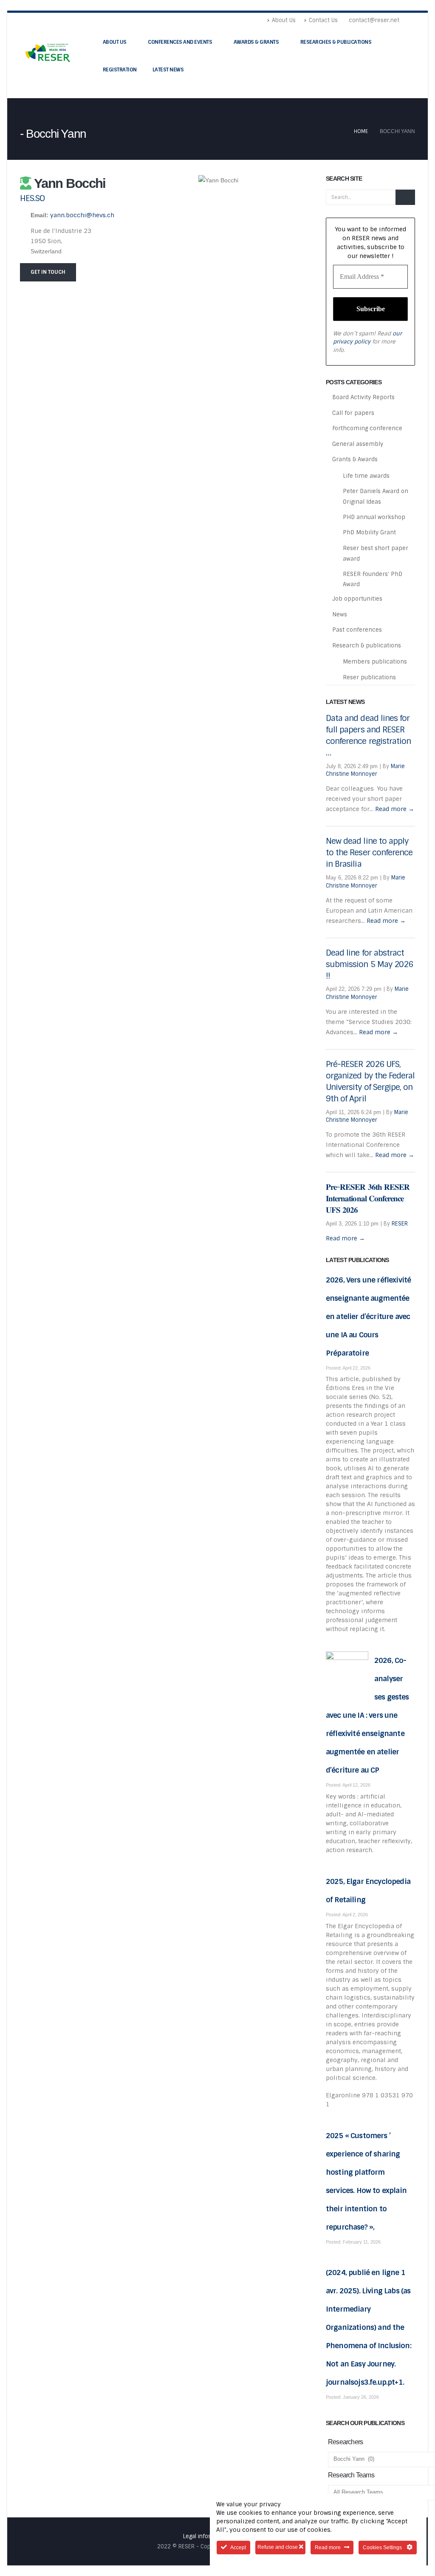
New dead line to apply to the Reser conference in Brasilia (369, 853)
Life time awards (366, 476)
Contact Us (323, 20)
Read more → (395, 809)
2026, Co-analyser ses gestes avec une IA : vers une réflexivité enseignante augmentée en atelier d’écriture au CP (367, 1715)
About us (115, 42)
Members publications (375, 662)
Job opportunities (357, 599)
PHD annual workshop (374, 517)
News (340, 614)
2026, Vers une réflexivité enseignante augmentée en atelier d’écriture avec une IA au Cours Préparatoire (368, 1316)
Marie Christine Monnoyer (365, 770)
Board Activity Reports (363, 397)
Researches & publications (336, 42)
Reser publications (369, 677)
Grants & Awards (355, 459)
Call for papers (353, 413)
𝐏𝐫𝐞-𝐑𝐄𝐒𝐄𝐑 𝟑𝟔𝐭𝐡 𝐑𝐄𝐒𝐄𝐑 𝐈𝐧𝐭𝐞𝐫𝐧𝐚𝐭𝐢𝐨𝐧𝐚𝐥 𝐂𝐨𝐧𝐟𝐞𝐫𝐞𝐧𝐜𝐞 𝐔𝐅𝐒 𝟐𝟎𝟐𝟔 (368, 1199)
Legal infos (197, 2536)
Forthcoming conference (367, 428)
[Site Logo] (49, 52)
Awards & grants (256, 42)
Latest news (168, 70)
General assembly (358, 444)
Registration (120, 70)
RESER (400, 1224)
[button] (411, 20)
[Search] (405, 197)
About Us (284, 20)
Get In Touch (48, 272)
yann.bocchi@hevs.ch (82, 215)
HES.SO (32, 198)
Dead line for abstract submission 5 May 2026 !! (369, 964)
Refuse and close (278, 2547)
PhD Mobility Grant (369, 532)
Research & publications (367, 645)
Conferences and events (180, 42)
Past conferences (357, 630)
